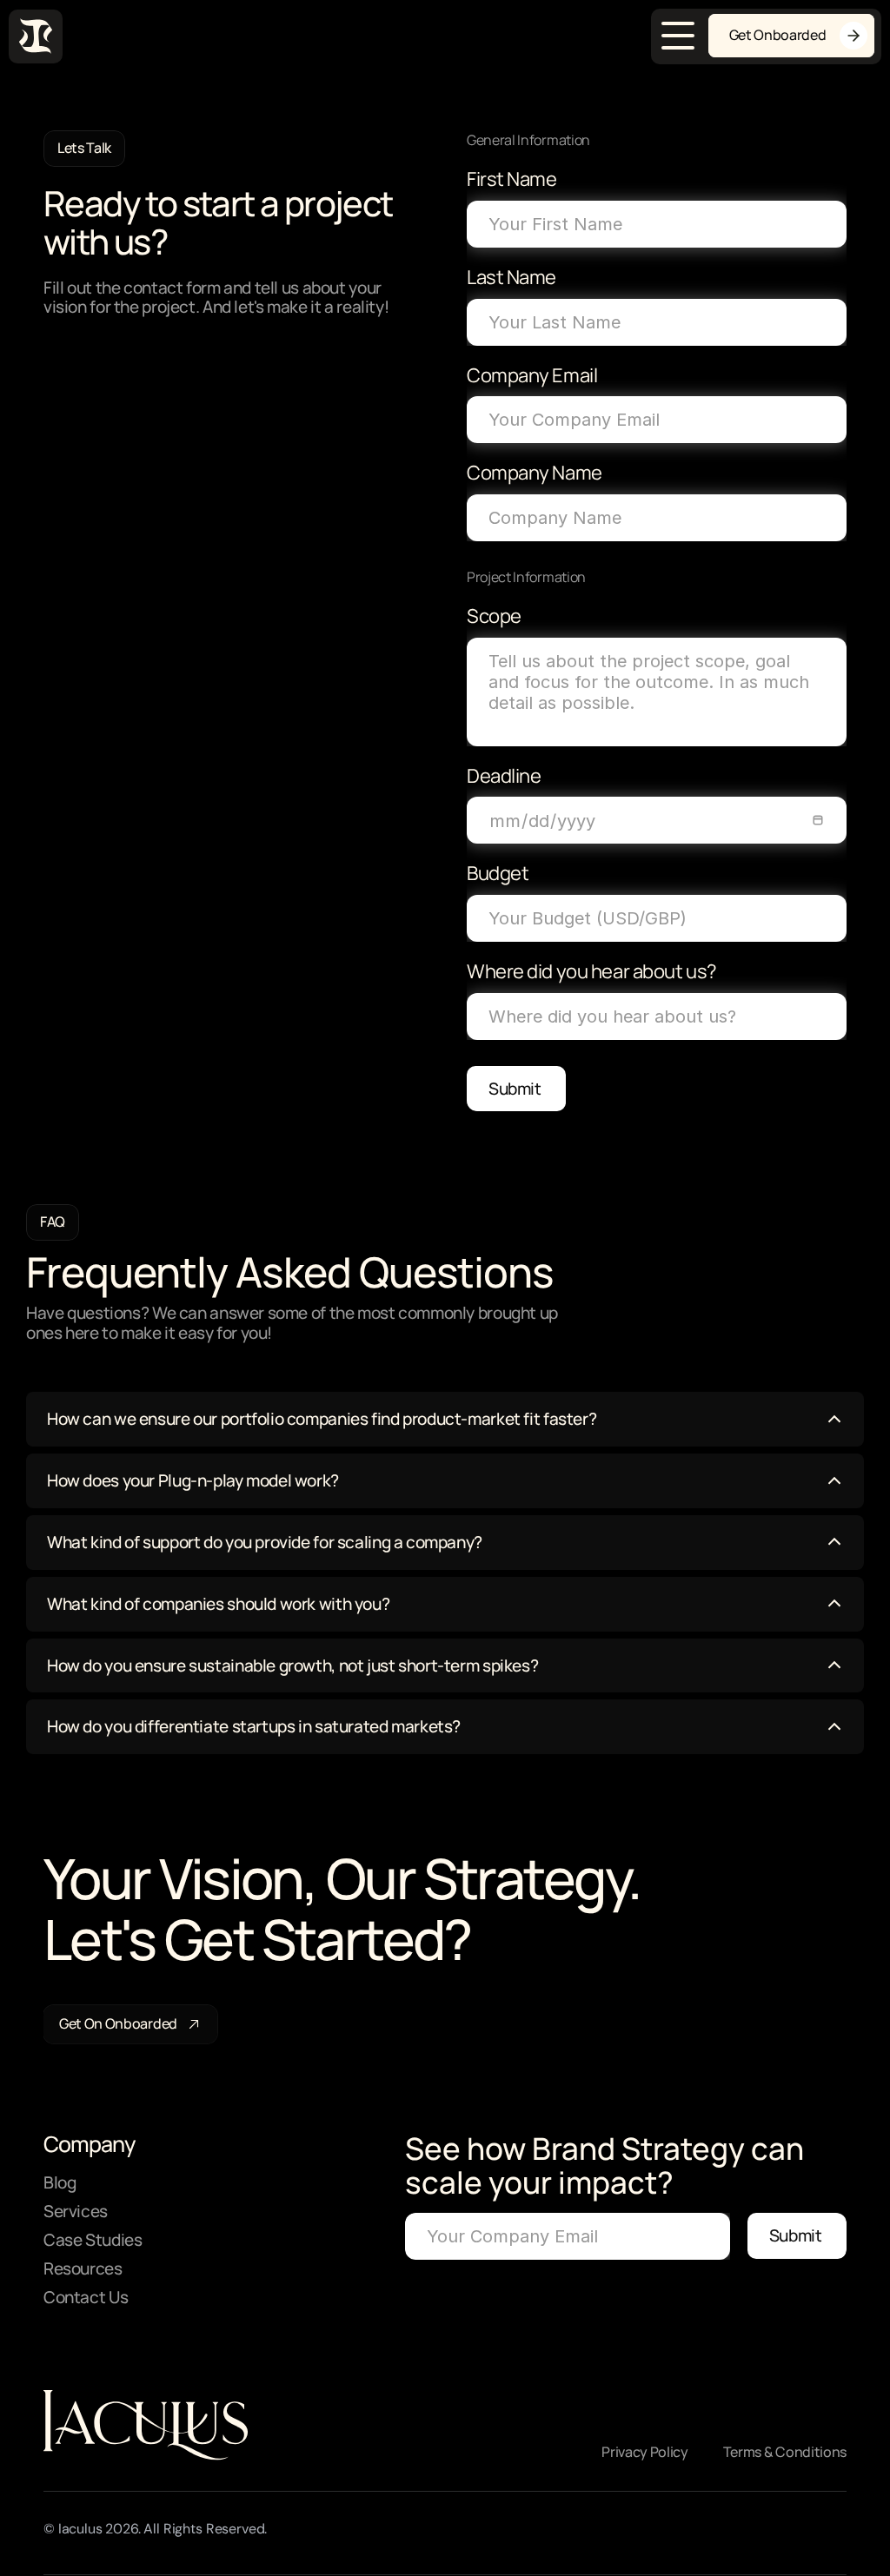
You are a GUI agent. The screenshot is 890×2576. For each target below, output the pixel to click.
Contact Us (86, 2297)
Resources (83, 2268)
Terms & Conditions (785, 2452)
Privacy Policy (645, 2452)
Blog (60, 2182)
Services (76, 2211)
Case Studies (93, 2240)
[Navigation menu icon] (678, 36)
